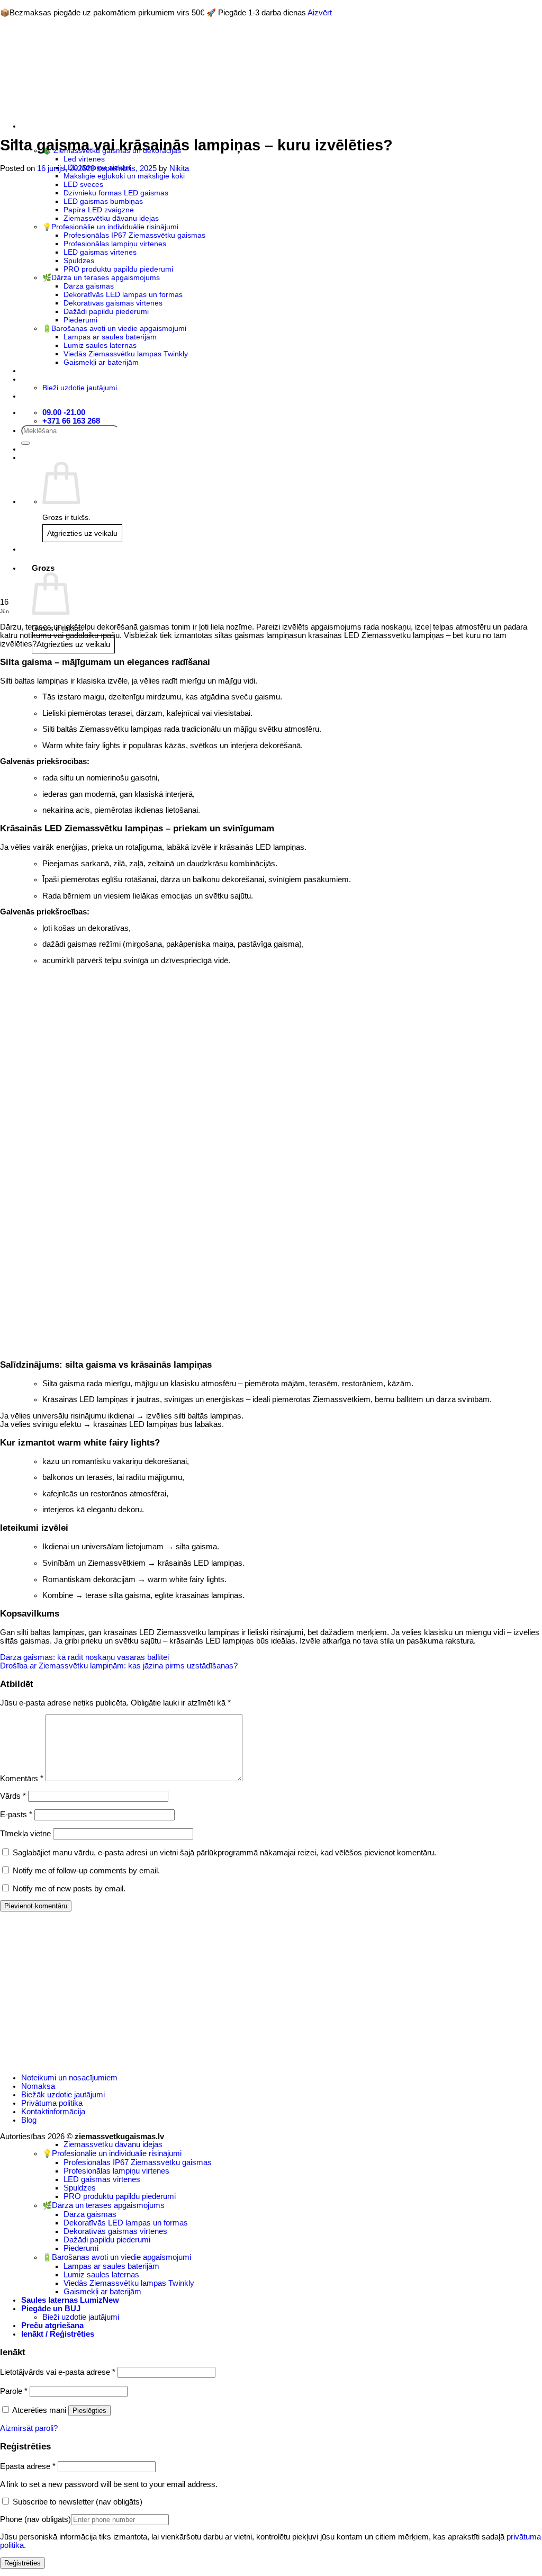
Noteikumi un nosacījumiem (69, 2078)
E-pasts (16, 1815)
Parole (14, 2391)
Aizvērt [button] (320, 13)
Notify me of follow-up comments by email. (86, 1871)
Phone (35, 2519)
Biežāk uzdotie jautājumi (63, 2095)
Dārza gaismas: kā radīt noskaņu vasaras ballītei (84, 1657)
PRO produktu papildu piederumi (120, 2196)
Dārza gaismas (90, 2214)
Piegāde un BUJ (51, 2309)
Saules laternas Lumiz (62, 2300)
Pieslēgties (89, 2411)
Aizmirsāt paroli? (29, 2428)
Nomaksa (38, 2086)
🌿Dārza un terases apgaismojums (103, 2205)
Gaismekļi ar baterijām (102, 2292)
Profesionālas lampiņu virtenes (116, 2171)
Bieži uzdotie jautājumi (81, 2317)
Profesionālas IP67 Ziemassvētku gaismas (138, 2162)
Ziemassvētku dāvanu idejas (113, 2144)
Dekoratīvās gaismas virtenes (115, 2231)
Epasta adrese (28, 2466)
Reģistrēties (22, 2563)
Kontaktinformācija (53, 2112)
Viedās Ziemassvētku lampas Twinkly (129, 2283)
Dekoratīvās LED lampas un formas (126, 2223)
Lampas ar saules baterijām (111, 2266)
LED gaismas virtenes (102, 2179)
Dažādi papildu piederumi (107, 2240)
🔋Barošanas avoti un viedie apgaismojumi (117, 2257)
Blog (29, 2120)
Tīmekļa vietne (25, 1834)
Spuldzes (80, 2188)
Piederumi (81, 2248)
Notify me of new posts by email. (69, 1889)
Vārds (13, 1796)
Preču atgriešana (52, 2326)
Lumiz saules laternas (101, 2275)
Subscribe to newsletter (76, 2502)
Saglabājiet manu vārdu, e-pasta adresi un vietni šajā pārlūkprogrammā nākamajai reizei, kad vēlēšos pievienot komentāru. (224, 1853)
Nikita (179, 168)
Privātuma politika (52, 2103)
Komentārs (22, 1779)
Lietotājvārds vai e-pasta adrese (58, 2372)
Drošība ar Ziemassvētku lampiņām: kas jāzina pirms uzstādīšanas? (119, 1666)
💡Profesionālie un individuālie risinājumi (112, 2153)
